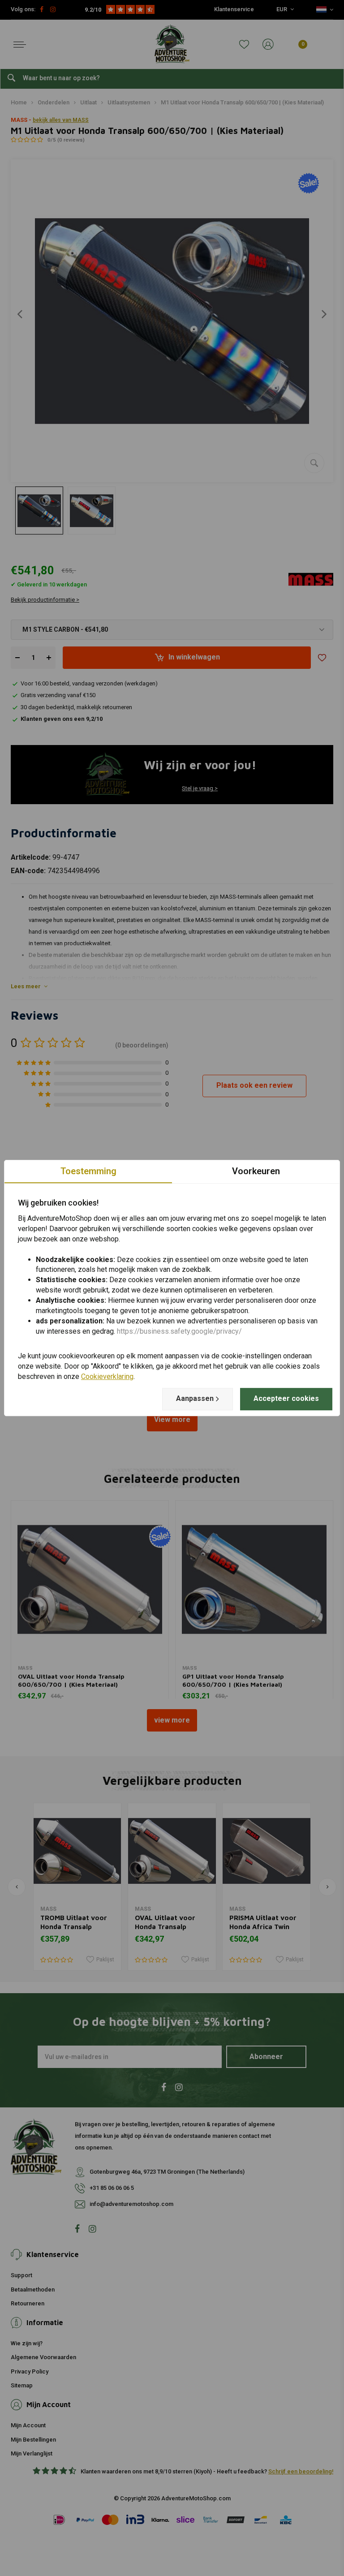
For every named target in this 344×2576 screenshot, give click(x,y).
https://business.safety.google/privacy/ (179, 1331)
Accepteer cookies (286, 1398)
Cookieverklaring (107, 1376)
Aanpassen (195, 1398)
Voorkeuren (256, 1171)
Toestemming (88, 1171)
